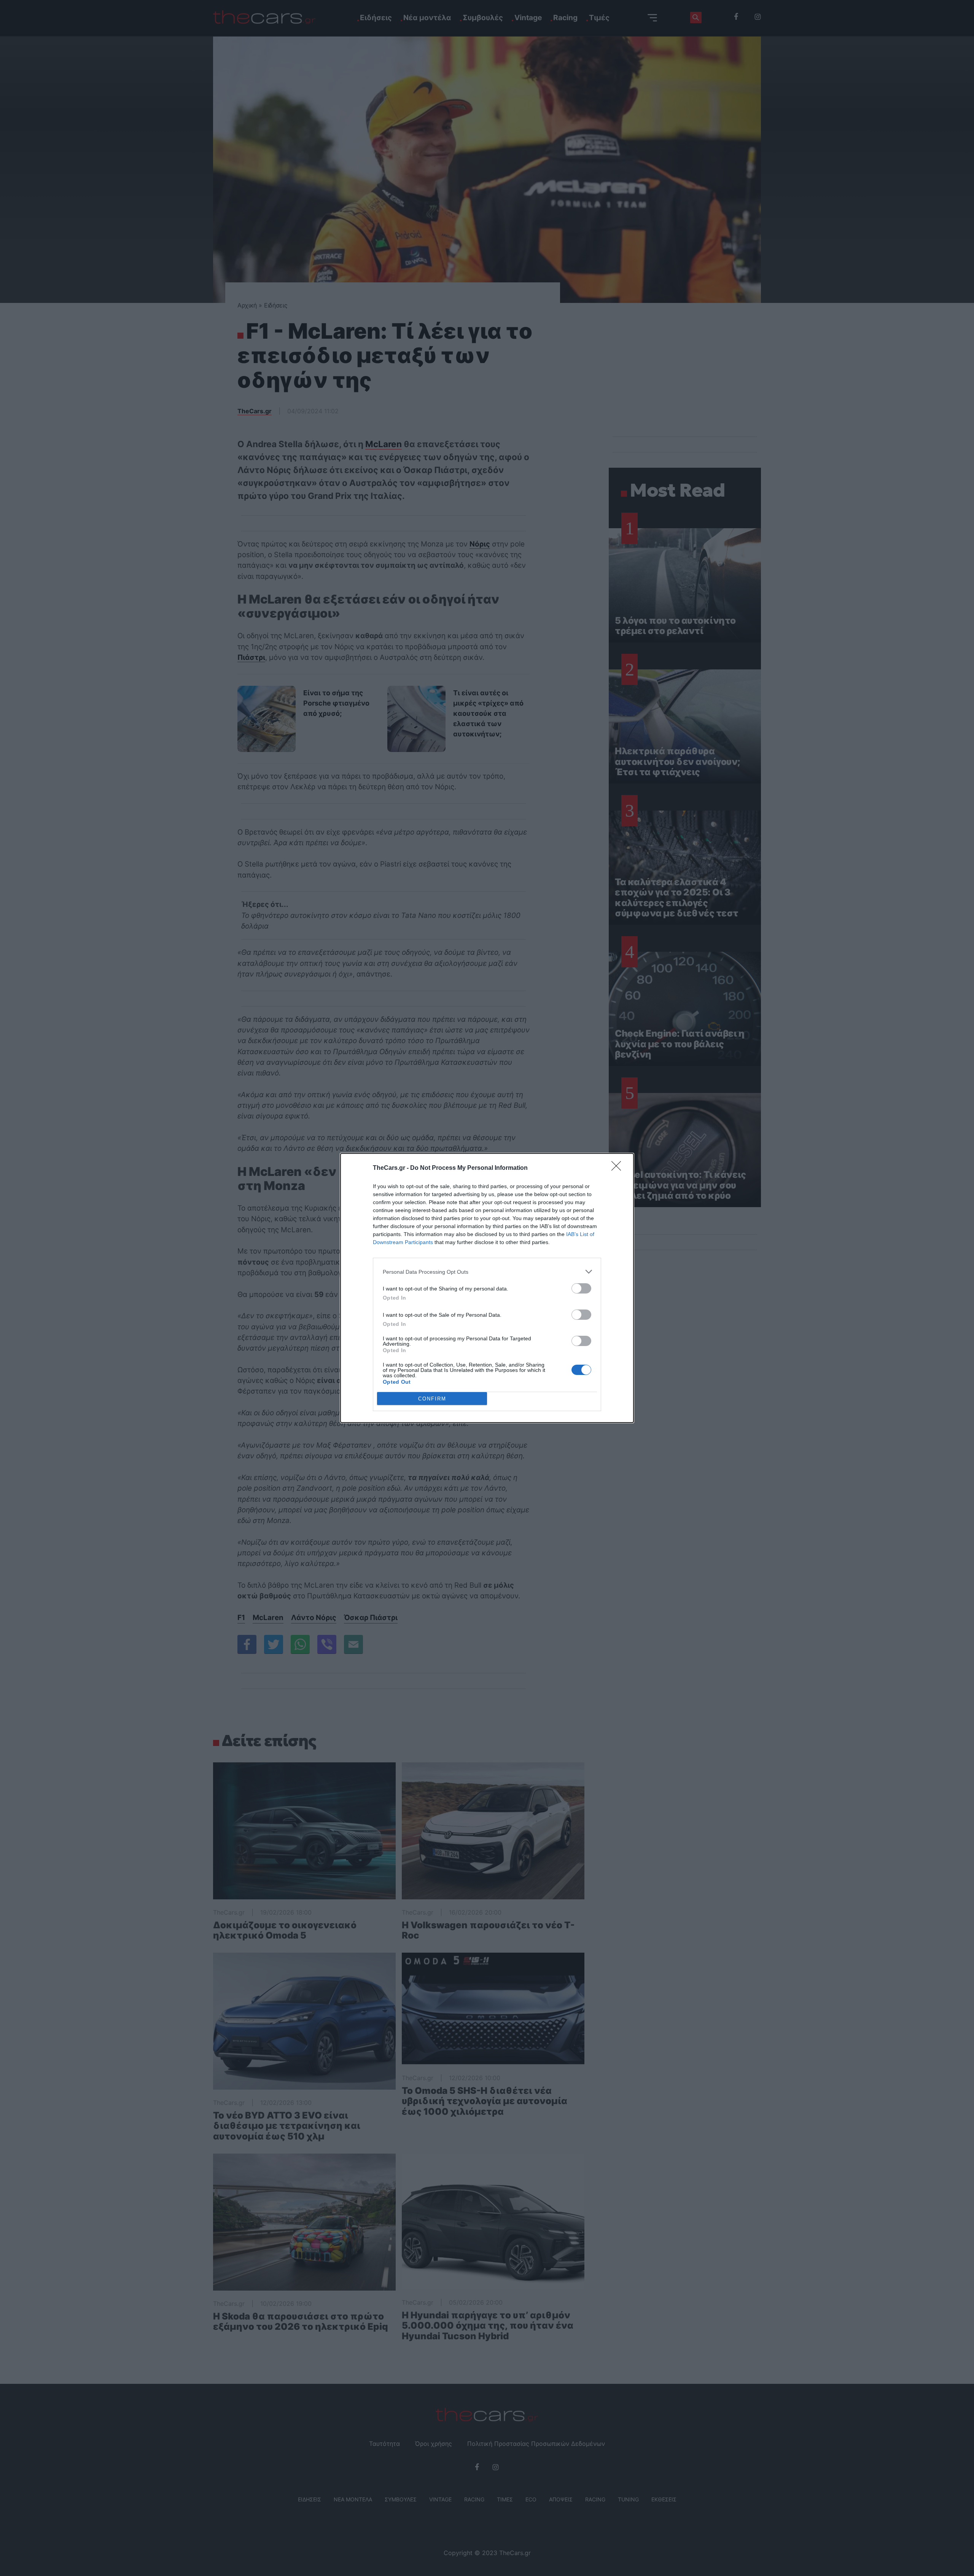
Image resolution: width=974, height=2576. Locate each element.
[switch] (581, 1288)
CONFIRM (432, 1399)
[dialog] (487, 1288)
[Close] (619, 1168)
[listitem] (487, 1272)
